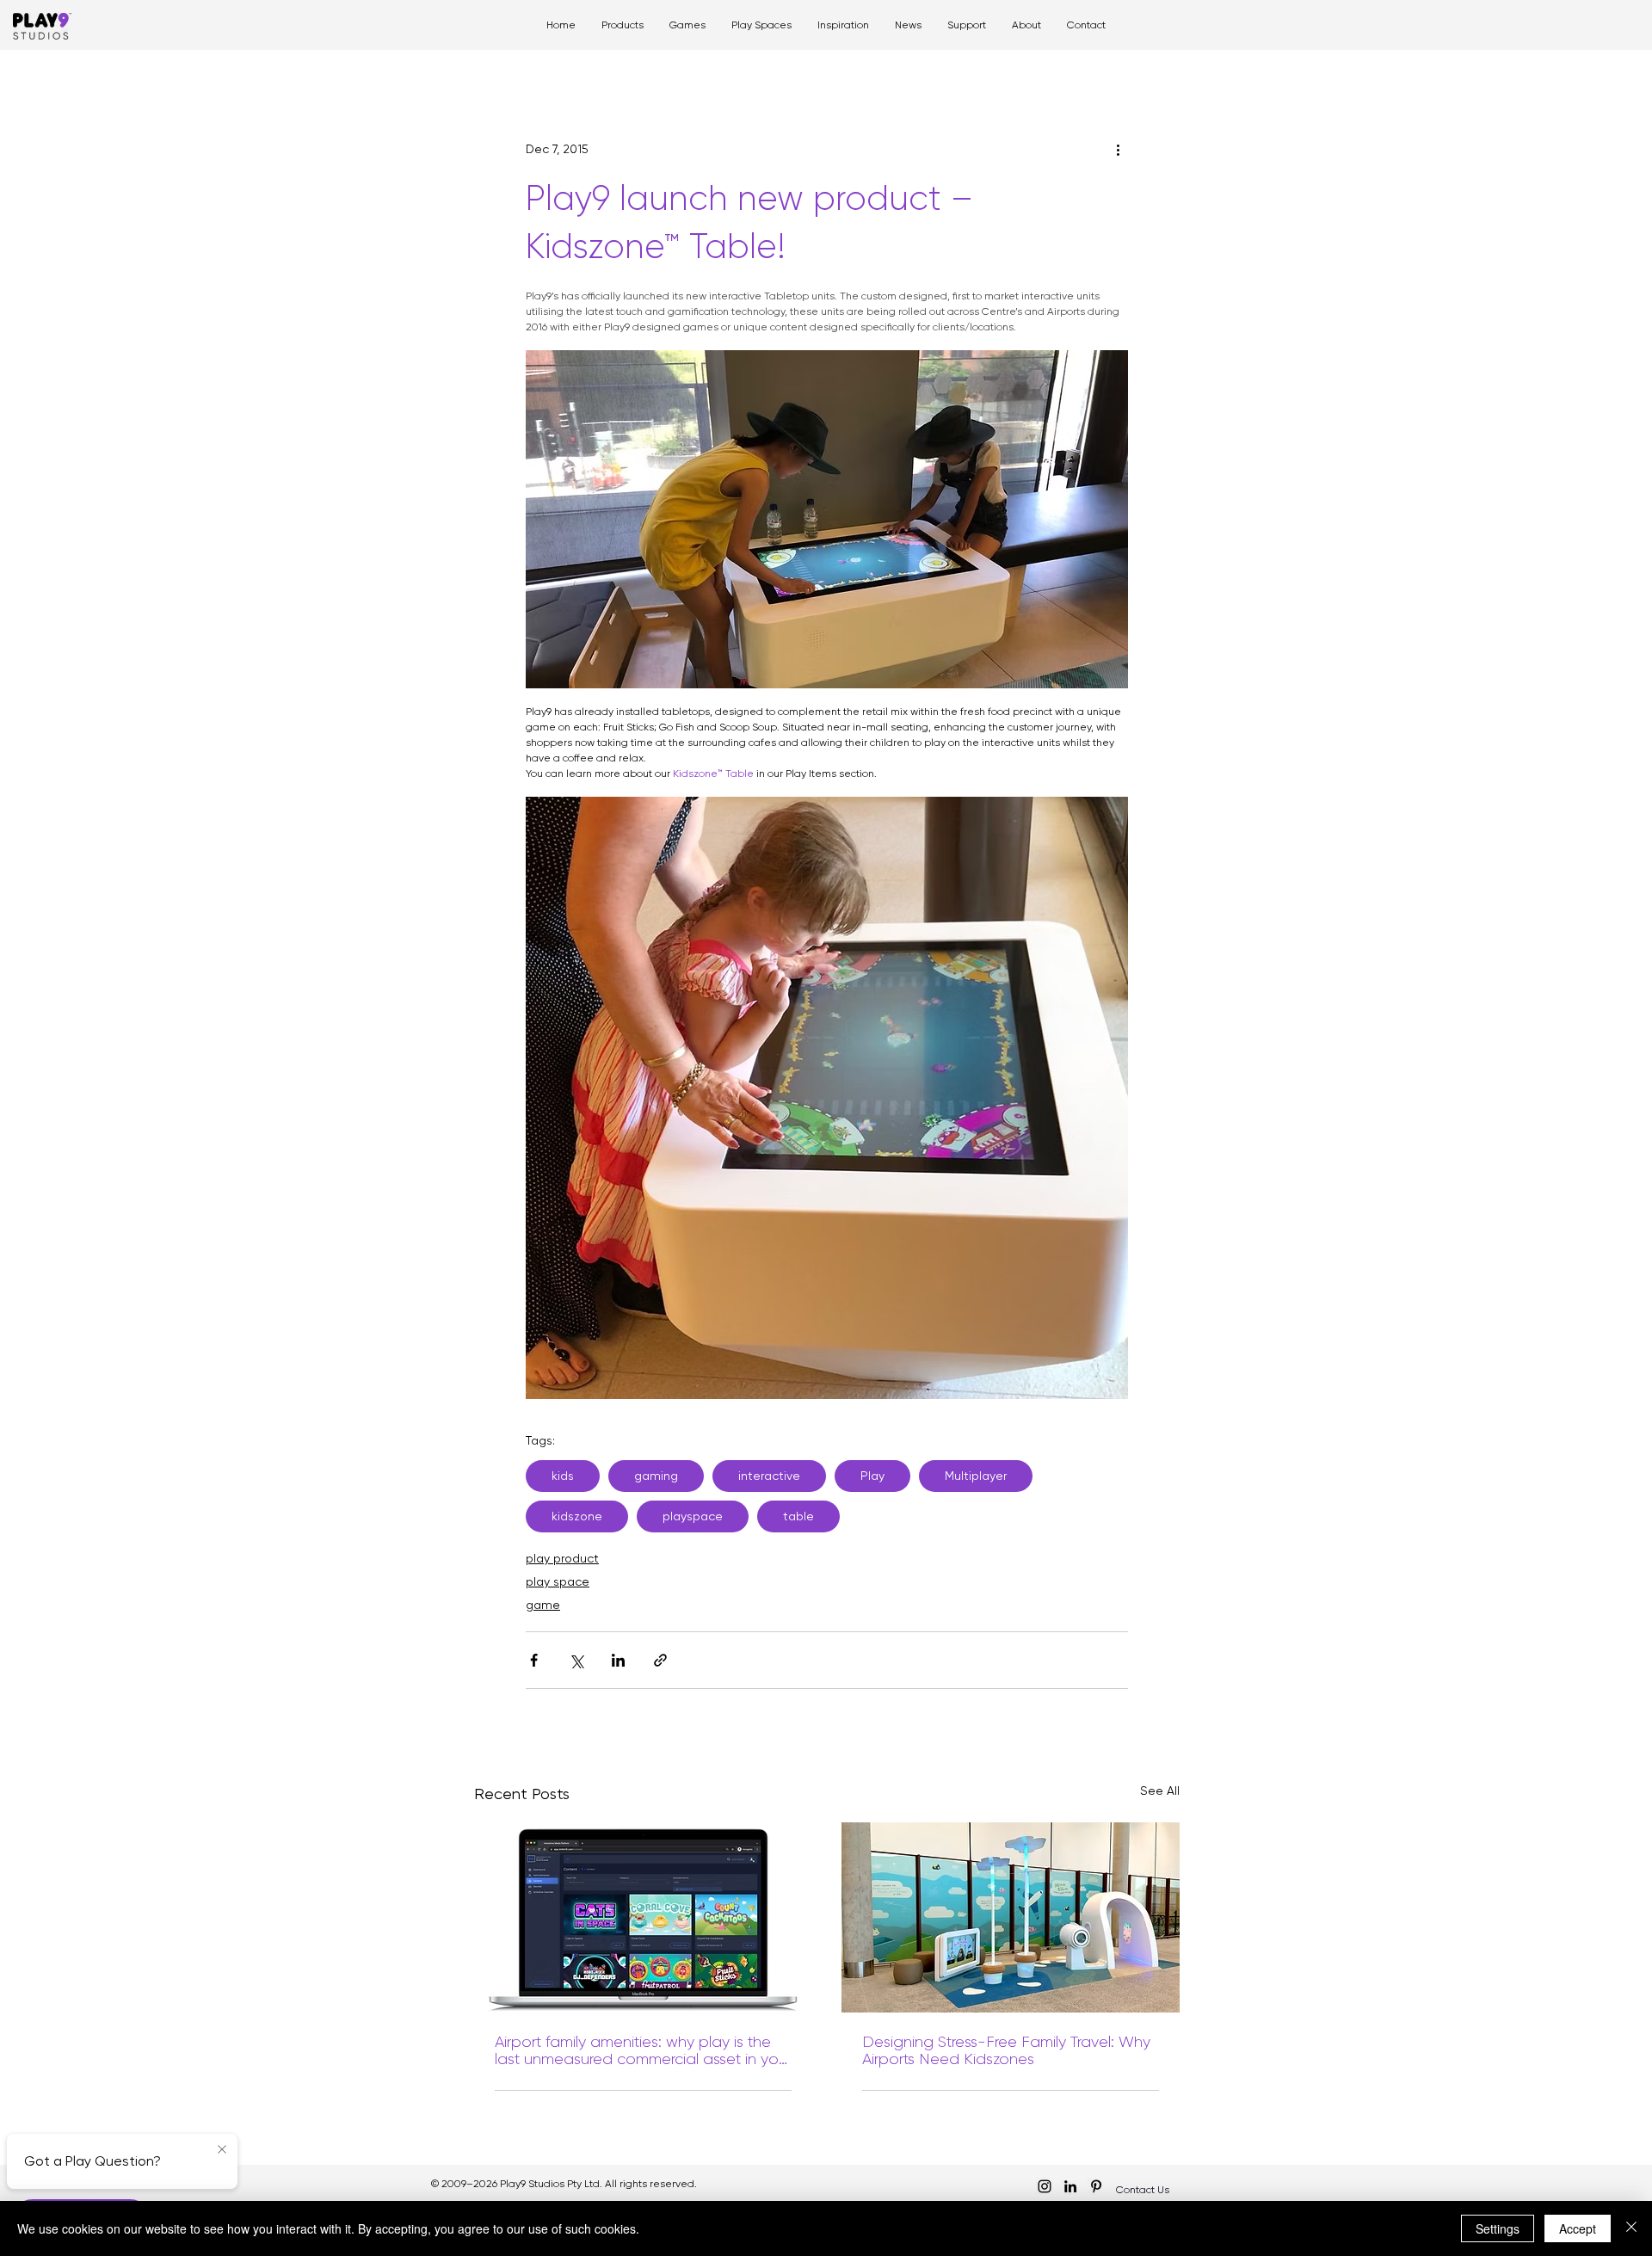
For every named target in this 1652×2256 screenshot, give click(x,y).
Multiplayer (976, 1476)
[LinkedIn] (1070, 2186)
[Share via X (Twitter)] (576, 1660)
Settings (1498, 2228)
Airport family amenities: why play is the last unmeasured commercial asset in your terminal (643, 2050)
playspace (693, 1516)
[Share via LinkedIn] (618, 1660)
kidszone (577, 1516)
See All (1160, 1791)
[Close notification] (222, 2150)
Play (872, 1476)
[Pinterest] (1096, 2186)
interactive (769, 1476)
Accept (1578, 2228)
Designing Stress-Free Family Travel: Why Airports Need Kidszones (1006, 2050)
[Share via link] (660, 1660)
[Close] (1631, 2228)
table (798, 1516)
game (543, 1605)
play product (562, 1558)
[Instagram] (1045, 2186)
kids (563, 1476)
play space (558, 1581)
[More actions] (1118, 149)
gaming (656, 1476)
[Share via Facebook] (534, 1660)
